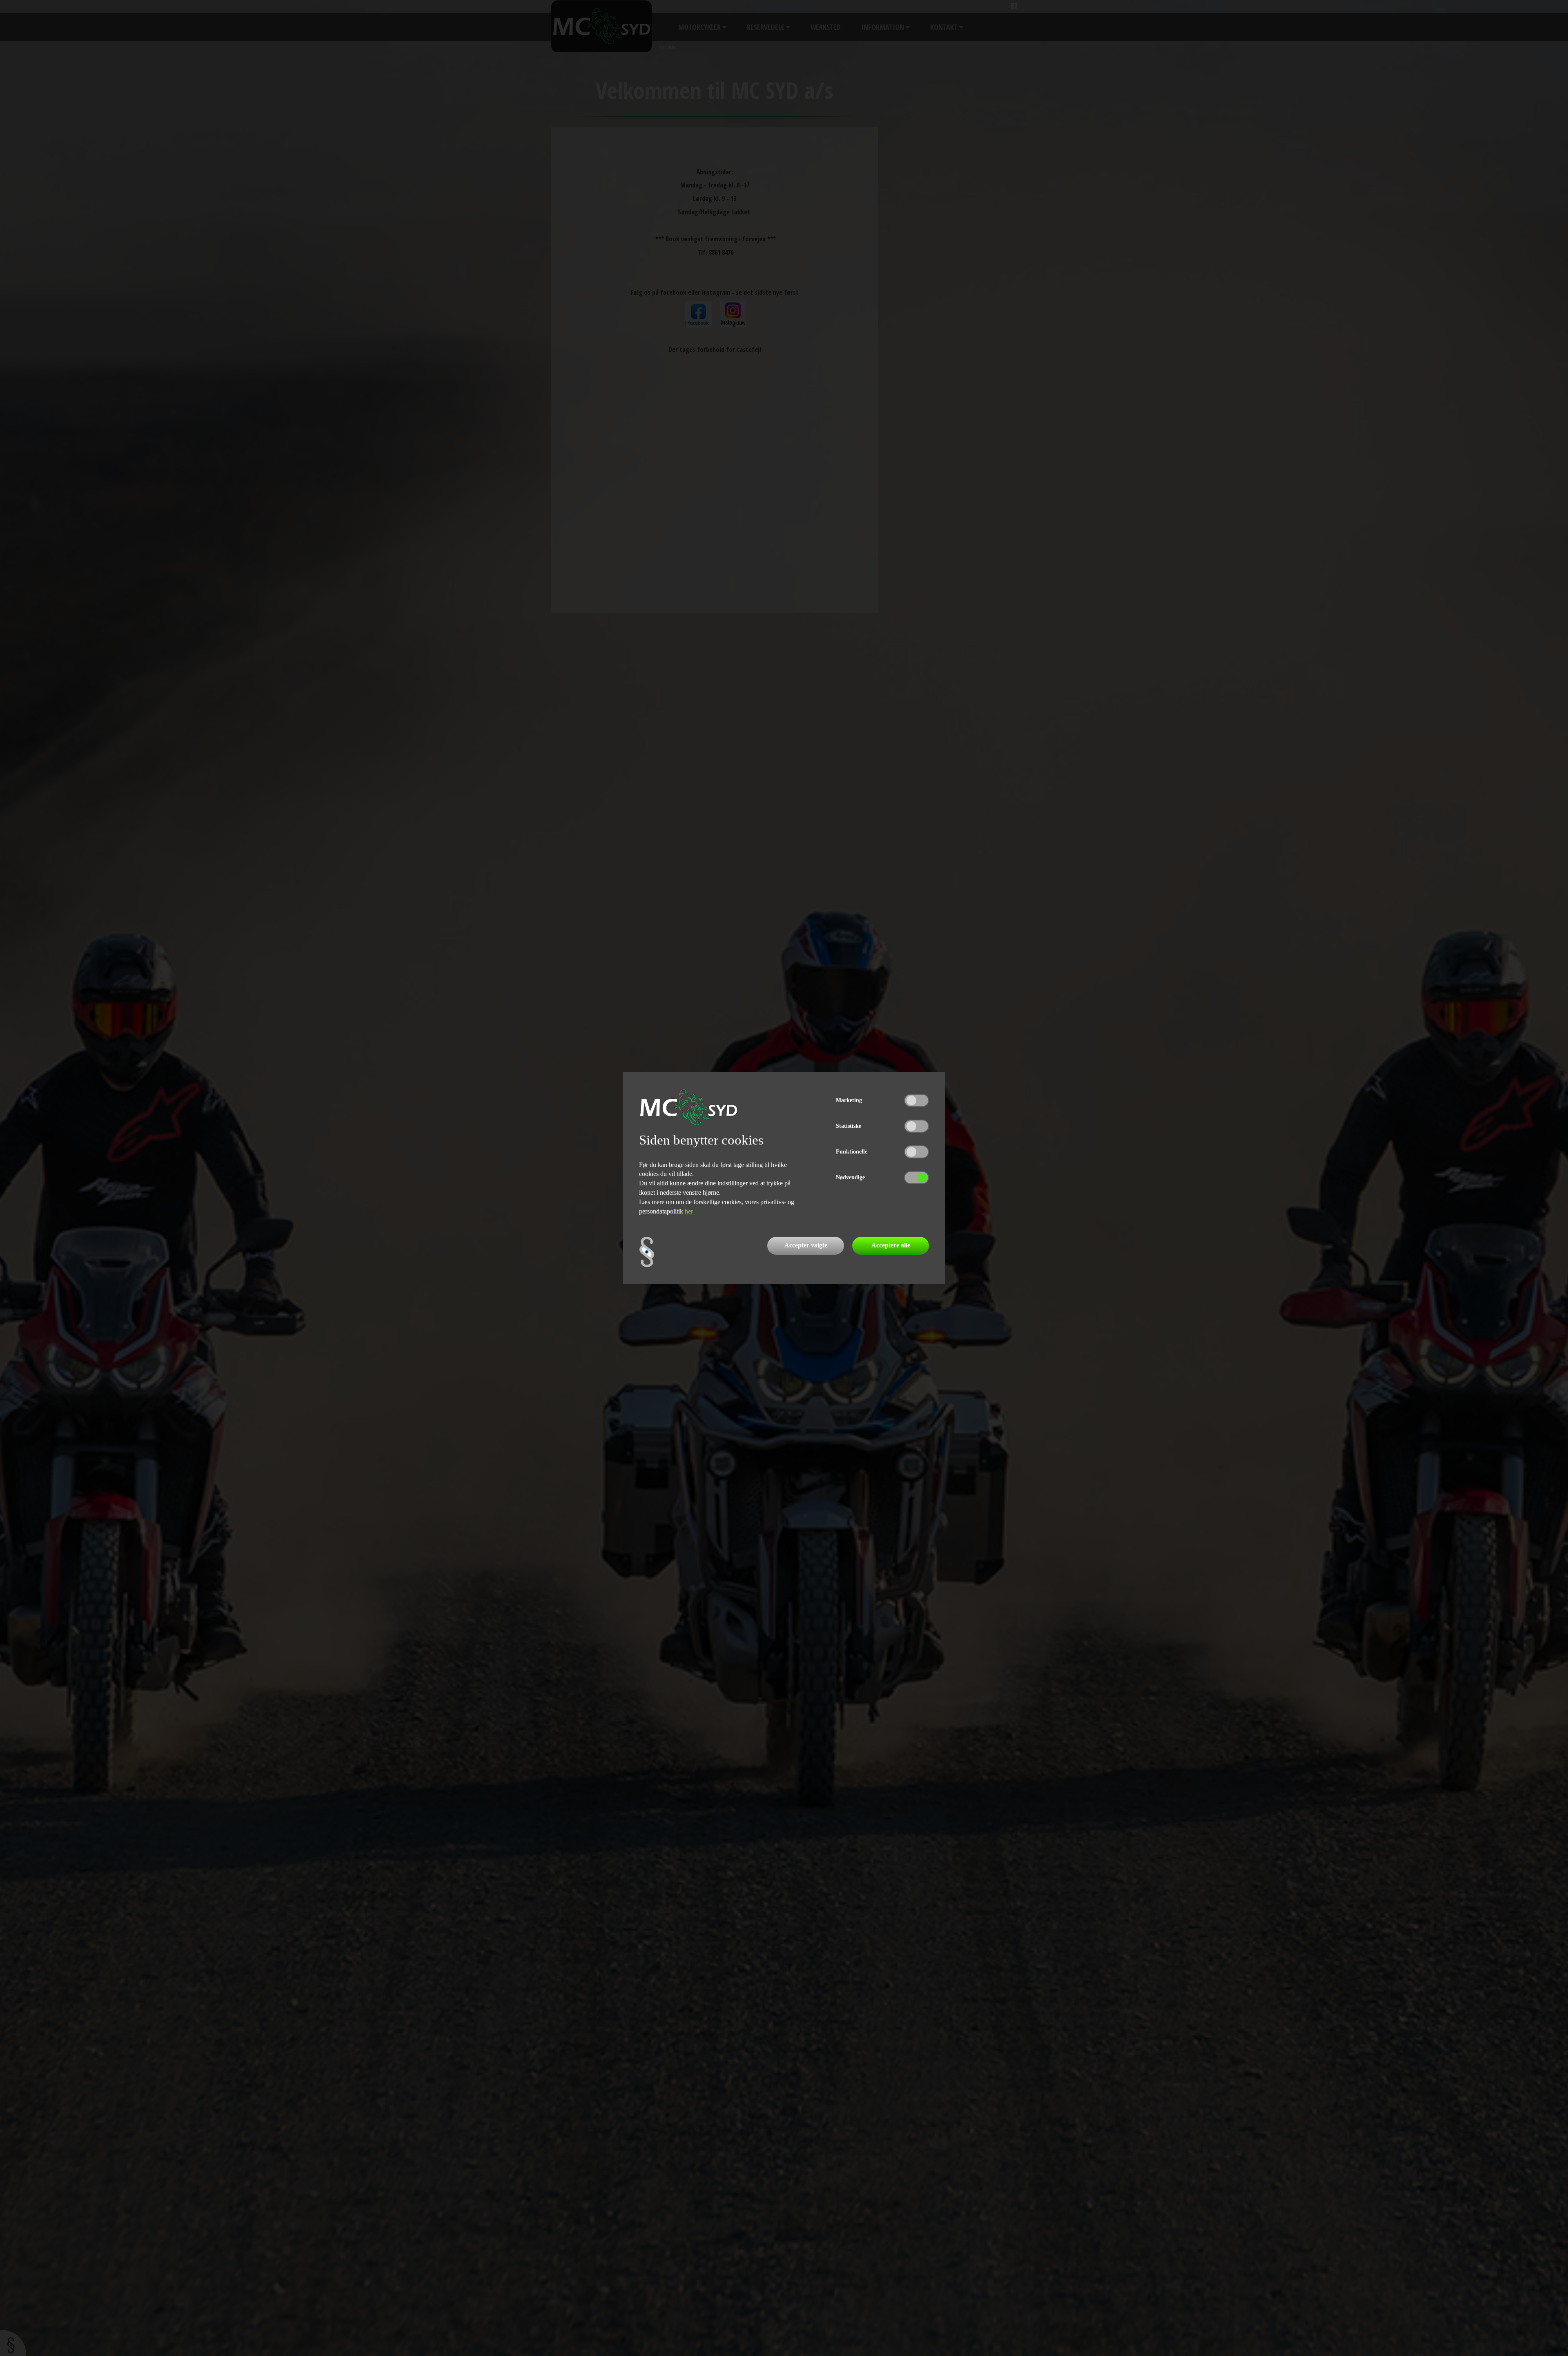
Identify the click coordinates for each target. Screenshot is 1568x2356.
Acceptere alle (891, 1245)
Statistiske (849, 1126)
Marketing (849, 1100)
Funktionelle (852, 1152)
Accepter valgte (806, 1245)
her (689, 1211)
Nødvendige (850, 1177)
